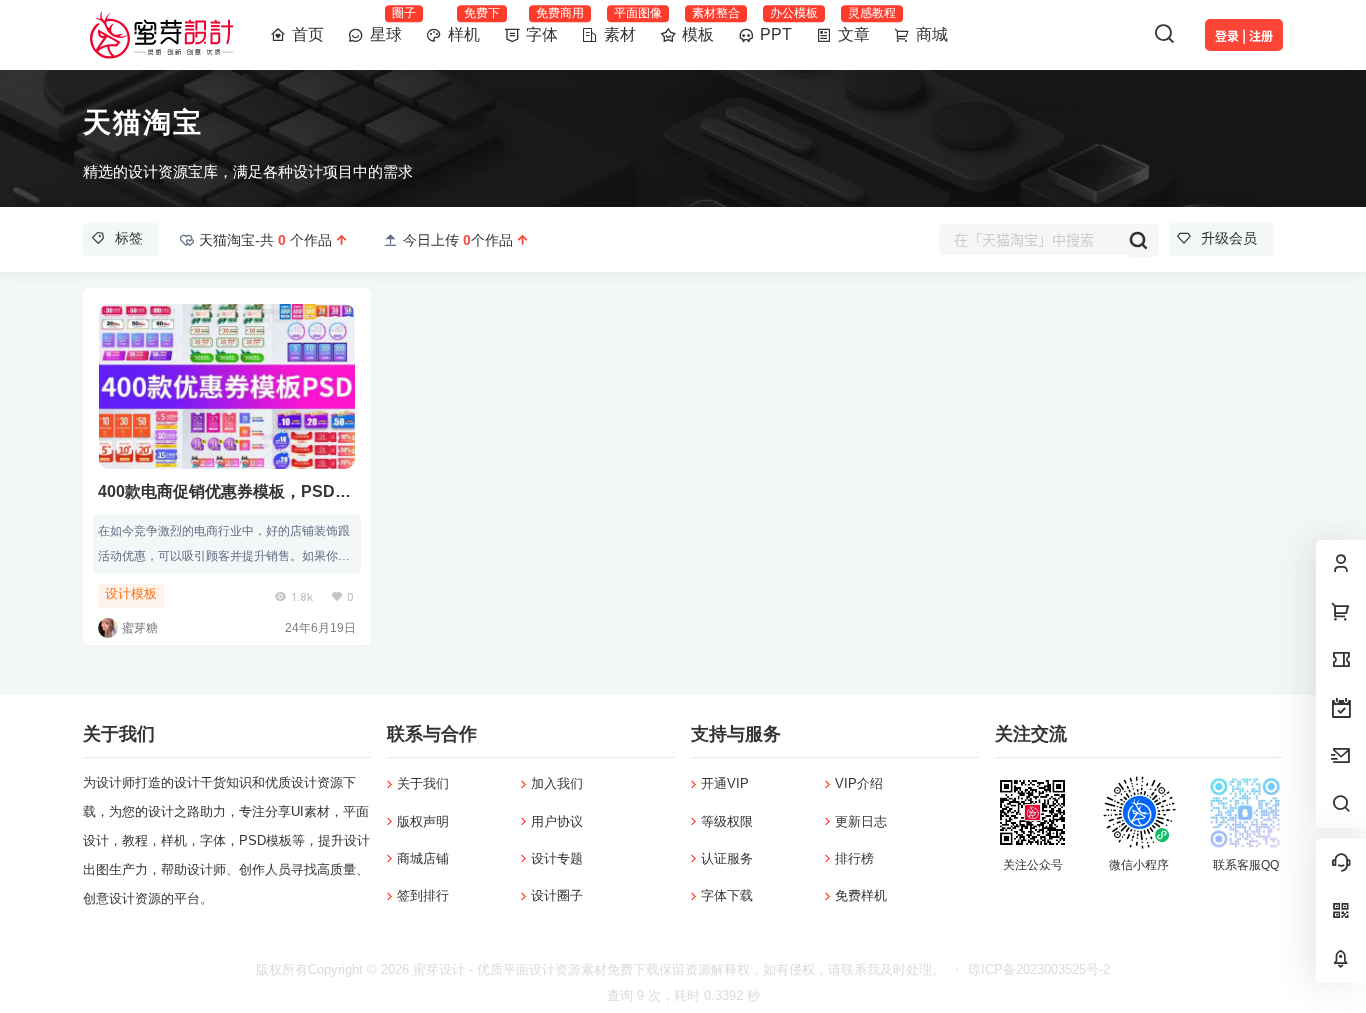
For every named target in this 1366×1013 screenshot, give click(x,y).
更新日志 (861, 821)
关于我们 (423, 783)
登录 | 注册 (1244, 36)
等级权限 (727, 821)
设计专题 (557, 858)
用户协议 (557, 821)
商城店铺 (423, 858)
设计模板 (131, 593)
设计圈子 (557, 895)
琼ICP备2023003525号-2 (1039, 969)
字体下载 (727, 895)
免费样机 (861, 895)
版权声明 (423, 821)
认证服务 (727, 858)
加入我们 (557, 783)
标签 (129, 238)
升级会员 (1229, 238)
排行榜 (854, 858)
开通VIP (725, 783)
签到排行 (423, 895)
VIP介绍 (859, 783)
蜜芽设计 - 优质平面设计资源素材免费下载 (534, 969)
